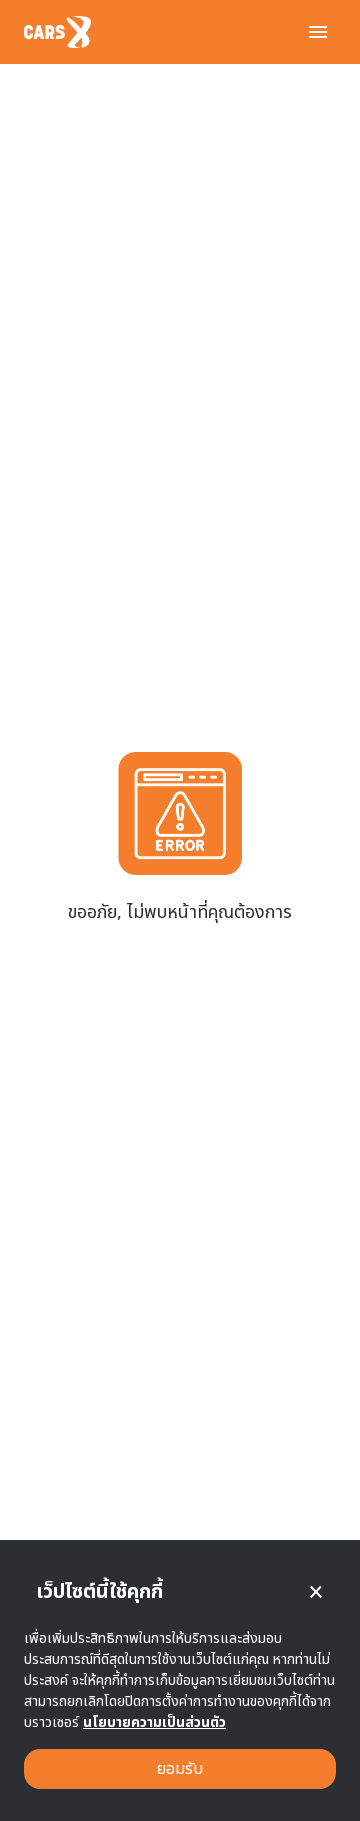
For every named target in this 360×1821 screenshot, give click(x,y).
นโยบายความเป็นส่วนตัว (154, 1722)
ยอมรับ (180, 1769)
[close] (316, 1592)
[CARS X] (57, 32)
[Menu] (318, 32)
